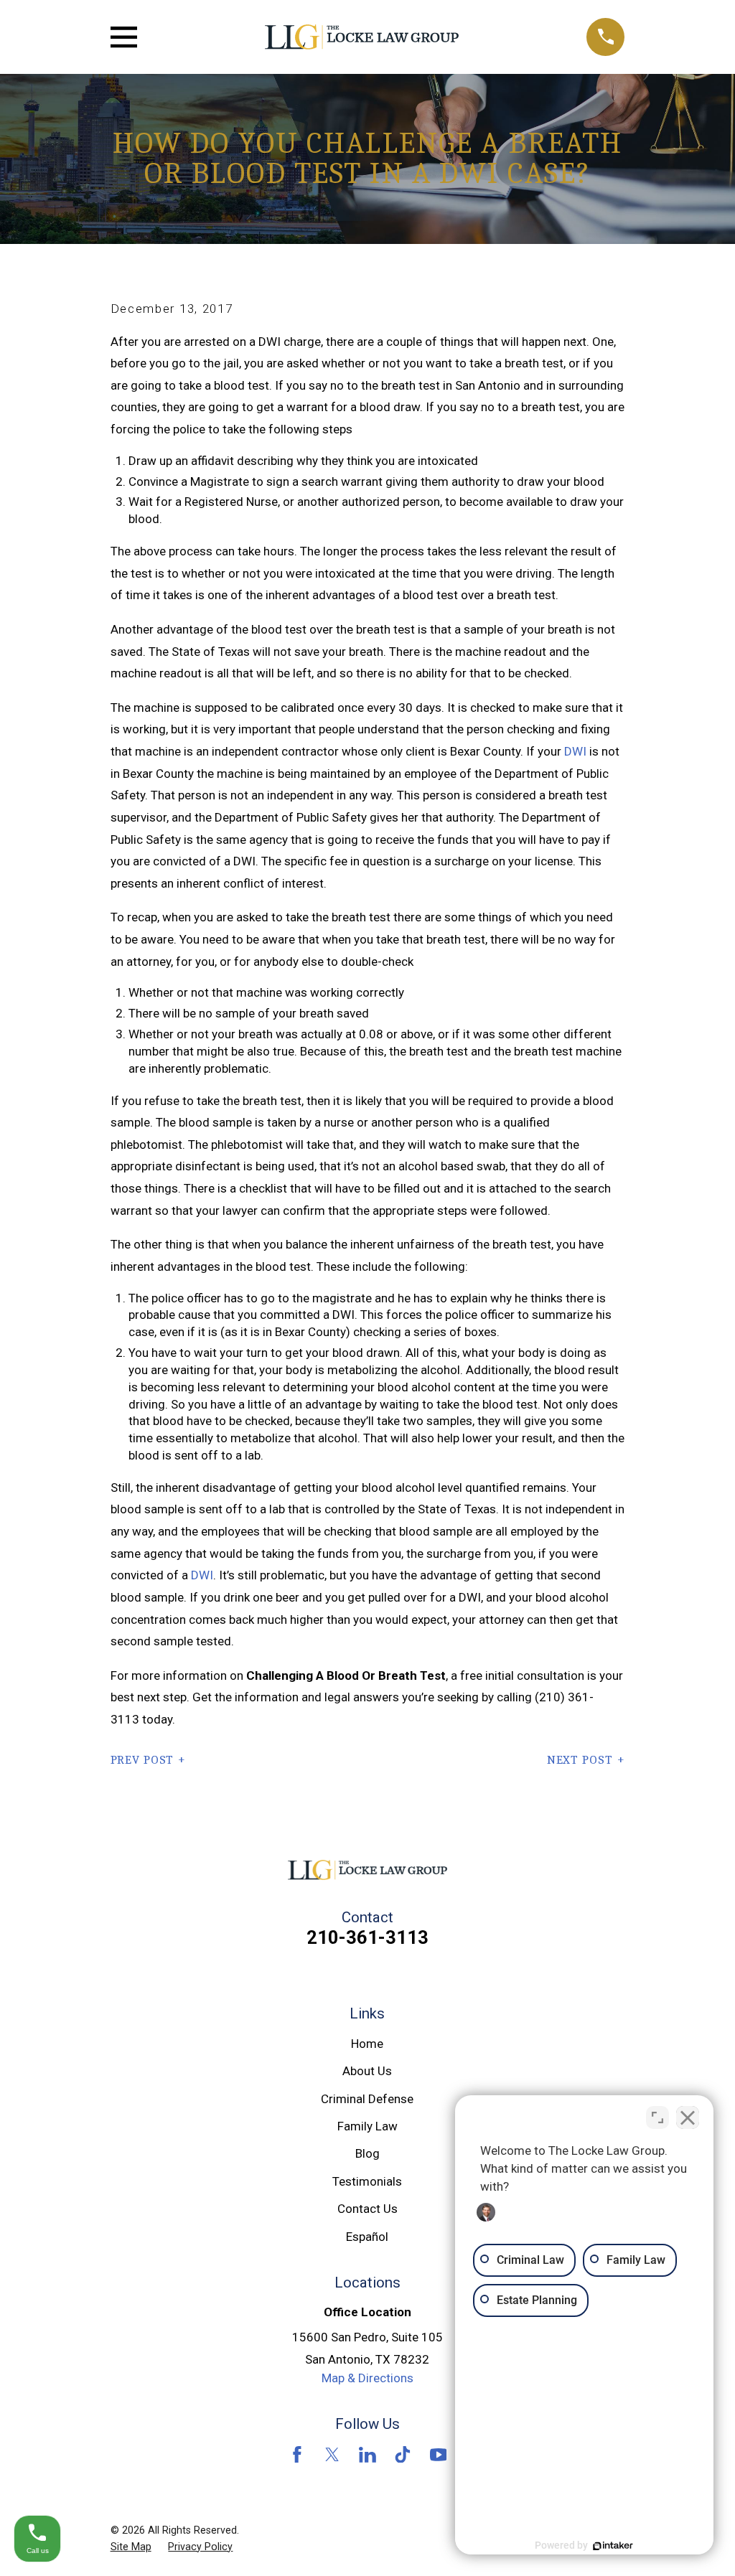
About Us (367, 2071)
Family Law (367, 2126)
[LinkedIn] (367, 2455)
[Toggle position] (657, 2117)
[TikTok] (403, 2455)
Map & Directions (367, 2378)
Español (367, 2237)
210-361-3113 (367, 1937)
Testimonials (367, 2181)
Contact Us (367, 2209)
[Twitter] (332, 2455)
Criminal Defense (367, 2099)
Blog (367, 2153)
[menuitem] (131, 2547)
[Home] (362, 37)
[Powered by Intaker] (613, 2546)
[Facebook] (297, 2455)
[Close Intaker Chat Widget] (688, 2117)
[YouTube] (439, 2455)
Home (367, 2044)
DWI (575, 751)
